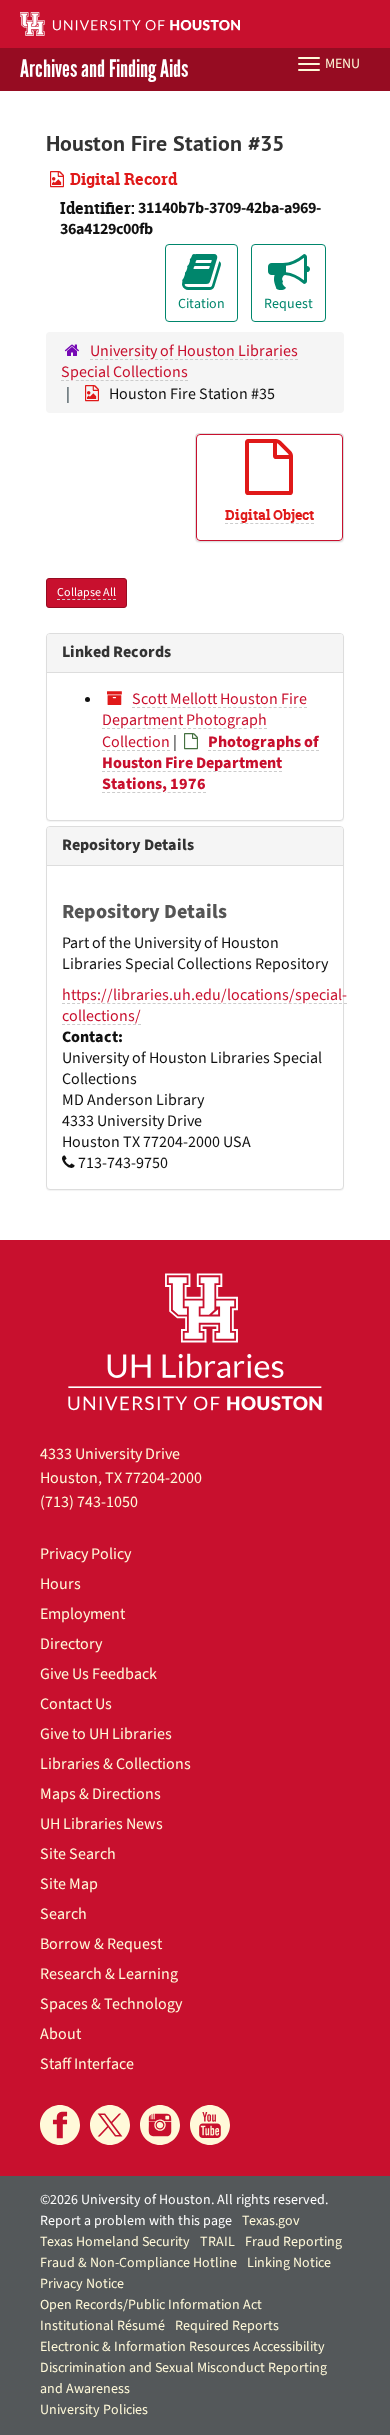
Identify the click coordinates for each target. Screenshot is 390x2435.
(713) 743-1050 (89, 1502)
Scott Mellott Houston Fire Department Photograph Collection (204, 720)
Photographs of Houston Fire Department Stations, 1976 (210, 763)
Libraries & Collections (115, 1764)
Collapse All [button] (86, 592)
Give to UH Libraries (106, 1734)
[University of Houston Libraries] (195, 1341)
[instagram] (160, 2125)
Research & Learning (109, 1974)
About (60, 2034)
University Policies (94, 2410)
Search (63, 1914)
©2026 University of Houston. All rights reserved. (184, 2200)
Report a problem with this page (136, 2221)
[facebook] (60, 2125)
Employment (82, 1614)
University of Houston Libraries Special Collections (179, 361)
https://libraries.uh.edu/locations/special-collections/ (204, 1005)
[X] (110, 2125)
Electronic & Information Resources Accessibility (182, 2347)
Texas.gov (271, 2221)
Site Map (69, 1884)
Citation (201, 304)
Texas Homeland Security (115, 2242)
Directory (71, 1644)
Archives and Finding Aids (104, 69)
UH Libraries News (101, 1824)
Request (288, 304)
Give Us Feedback (98, 1674)
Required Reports (227, 2326)
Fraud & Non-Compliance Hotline (138, 2263)
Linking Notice (289, 2263)
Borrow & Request (101, 1944)
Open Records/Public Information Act (151, 2305)
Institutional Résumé (102, 2326)
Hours (60, 1584)
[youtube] (210, 2125)
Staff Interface (87, 2064)
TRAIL (217, 2242)
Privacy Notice (82, 2284)
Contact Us (76, 1704)
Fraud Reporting (293, 2242)
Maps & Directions (100, 1794)
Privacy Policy (85, 1554)
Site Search (78, 1854)
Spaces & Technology (111, 2004)
